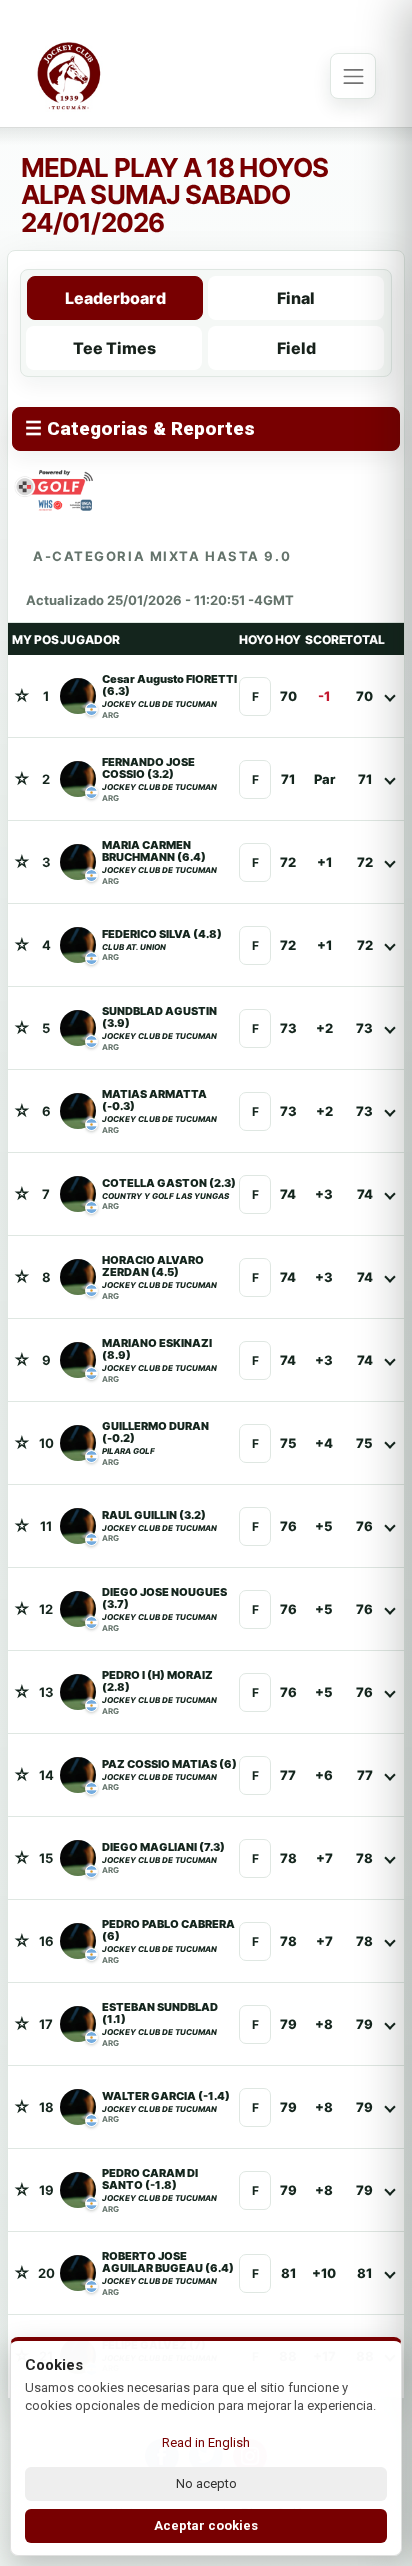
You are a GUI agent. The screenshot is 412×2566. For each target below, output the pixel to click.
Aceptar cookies (206, 2525)
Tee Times (114, 348)
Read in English (206, 2442)
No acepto (206, 2483)
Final (296, 298)
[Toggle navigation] (353, 76)
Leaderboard (115, 298)
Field (296, 348)
